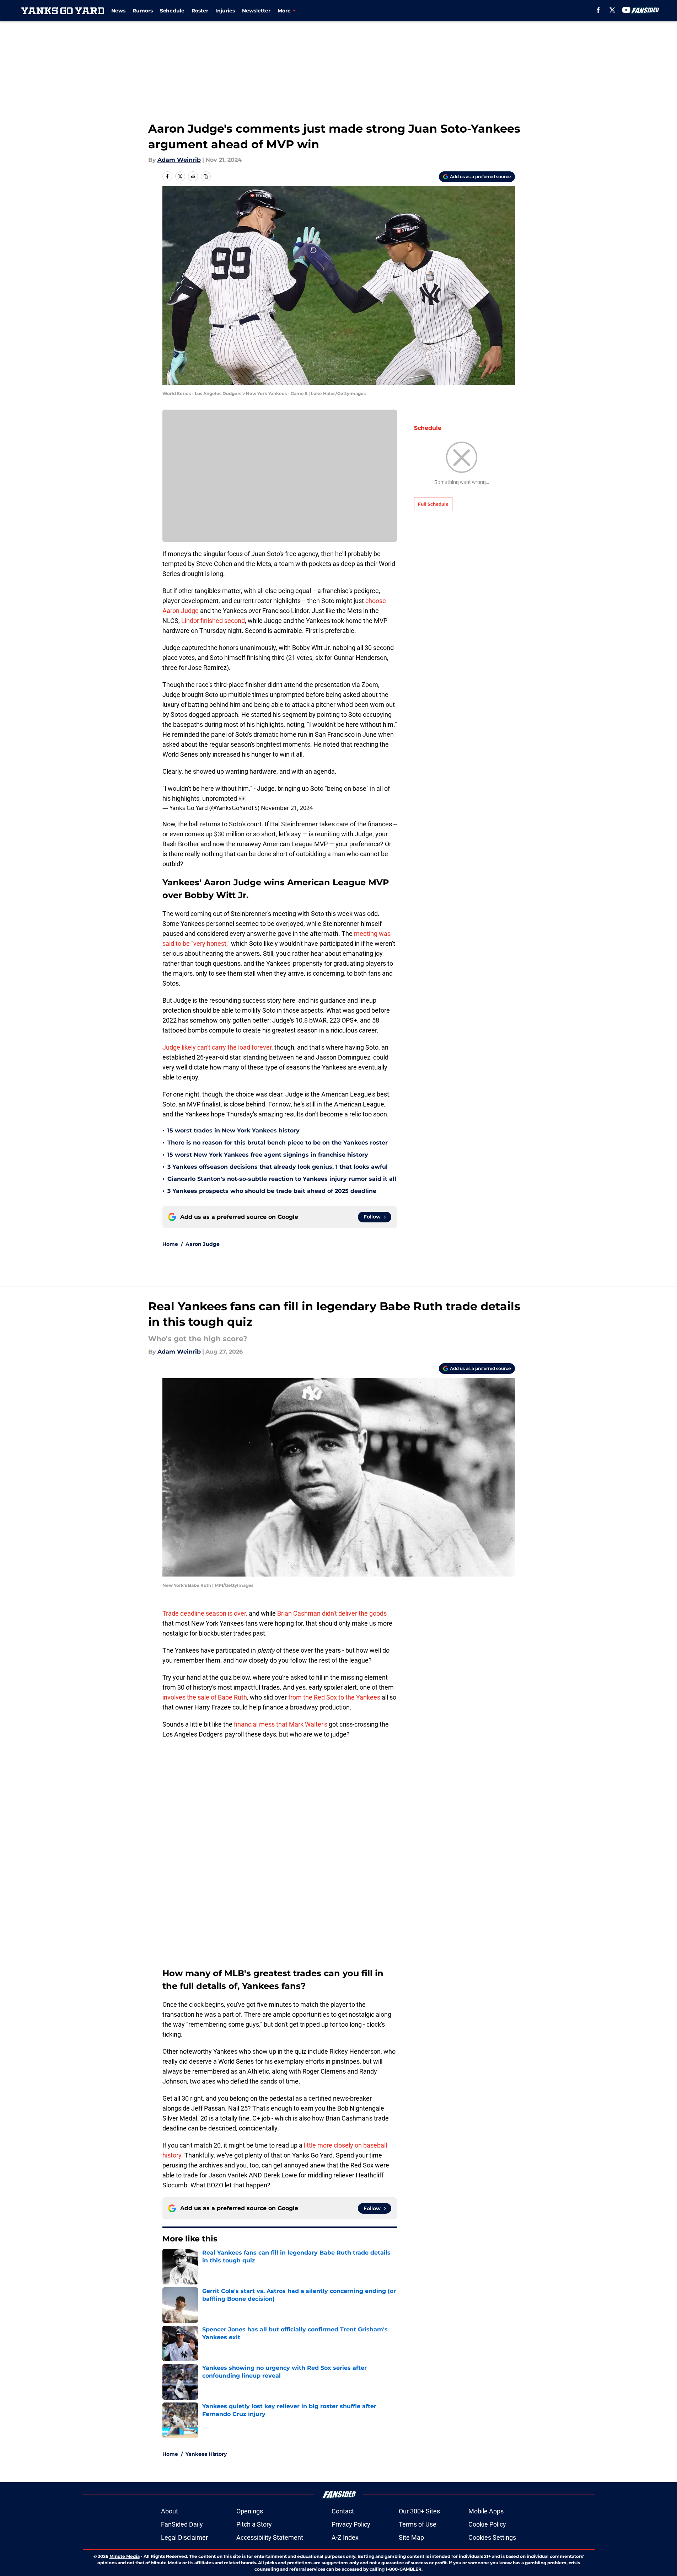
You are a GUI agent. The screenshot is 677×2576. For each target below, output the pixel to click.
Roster (200, 11)
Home (170, 1244)
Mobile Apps (486, 2511)
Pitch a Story (254, 2524)
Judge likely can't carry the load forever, (218, 1047)
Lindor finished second (212, 621)
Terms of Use (418, 2524)
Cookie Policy (487, 2524)
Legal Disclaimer (184, 2537)
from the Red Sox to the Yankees (334, 1697)
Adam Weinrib (179, 160)
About (170, 2511)
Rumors (143, 11)
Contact (343, 2511)
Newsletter (256, 11)
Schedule (172, 11)
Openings (250, 2511)
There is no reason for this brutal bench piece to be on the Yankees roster (278, 1143)
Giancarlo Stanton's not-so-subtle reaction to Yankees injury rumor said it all (282, 1179)
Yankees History (206, 2454)
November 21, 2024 (287, 808)
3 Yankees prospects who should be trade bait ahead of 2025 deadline (272, 1191)
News (118, 11)
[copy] (206, 176)
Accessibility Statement (270, 2537)
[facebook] (598, 10)
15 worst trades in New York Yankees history (233, 1130)
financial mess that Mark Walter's (281, 1724)
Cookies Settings (492, 2537)
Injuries (225, 11)
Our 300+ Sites (419, 2511)
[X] (612, 10)
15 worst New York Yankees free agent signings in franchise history (268, 1155)
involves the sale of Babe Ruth (205, 1697)
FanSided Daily (182, 2524)
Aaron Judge (203, 1244)
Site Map (411, 2537)
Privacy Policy (351, 2524)
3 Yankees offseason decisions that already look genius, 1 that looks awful (278, 1167)
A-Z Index (345, 2537)
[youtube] (626, 10)
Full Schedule (433, 504)
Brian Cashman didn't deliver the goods (332, 1613)
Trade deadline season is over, (205, 1613)
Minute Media (125, 2556)
